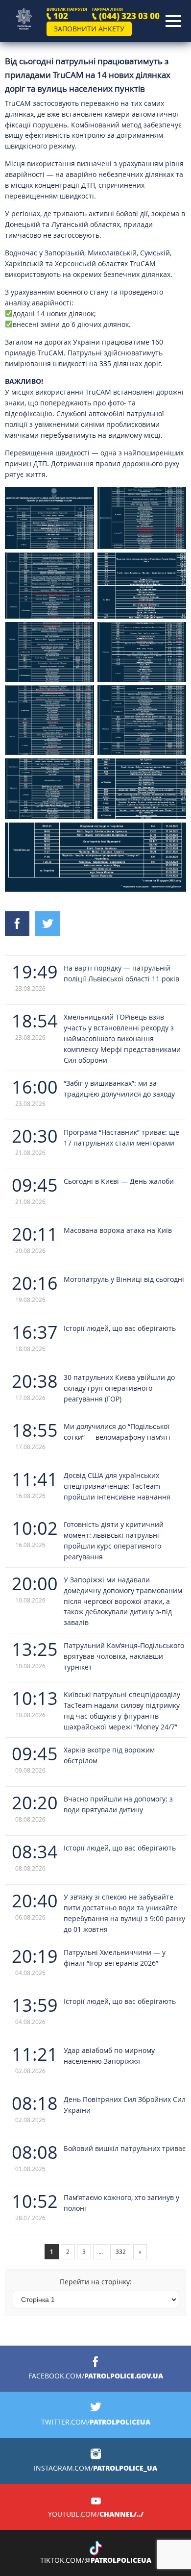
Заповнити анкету (89, 29)
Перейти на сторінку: (96, 2282)
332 (121, 2251)
